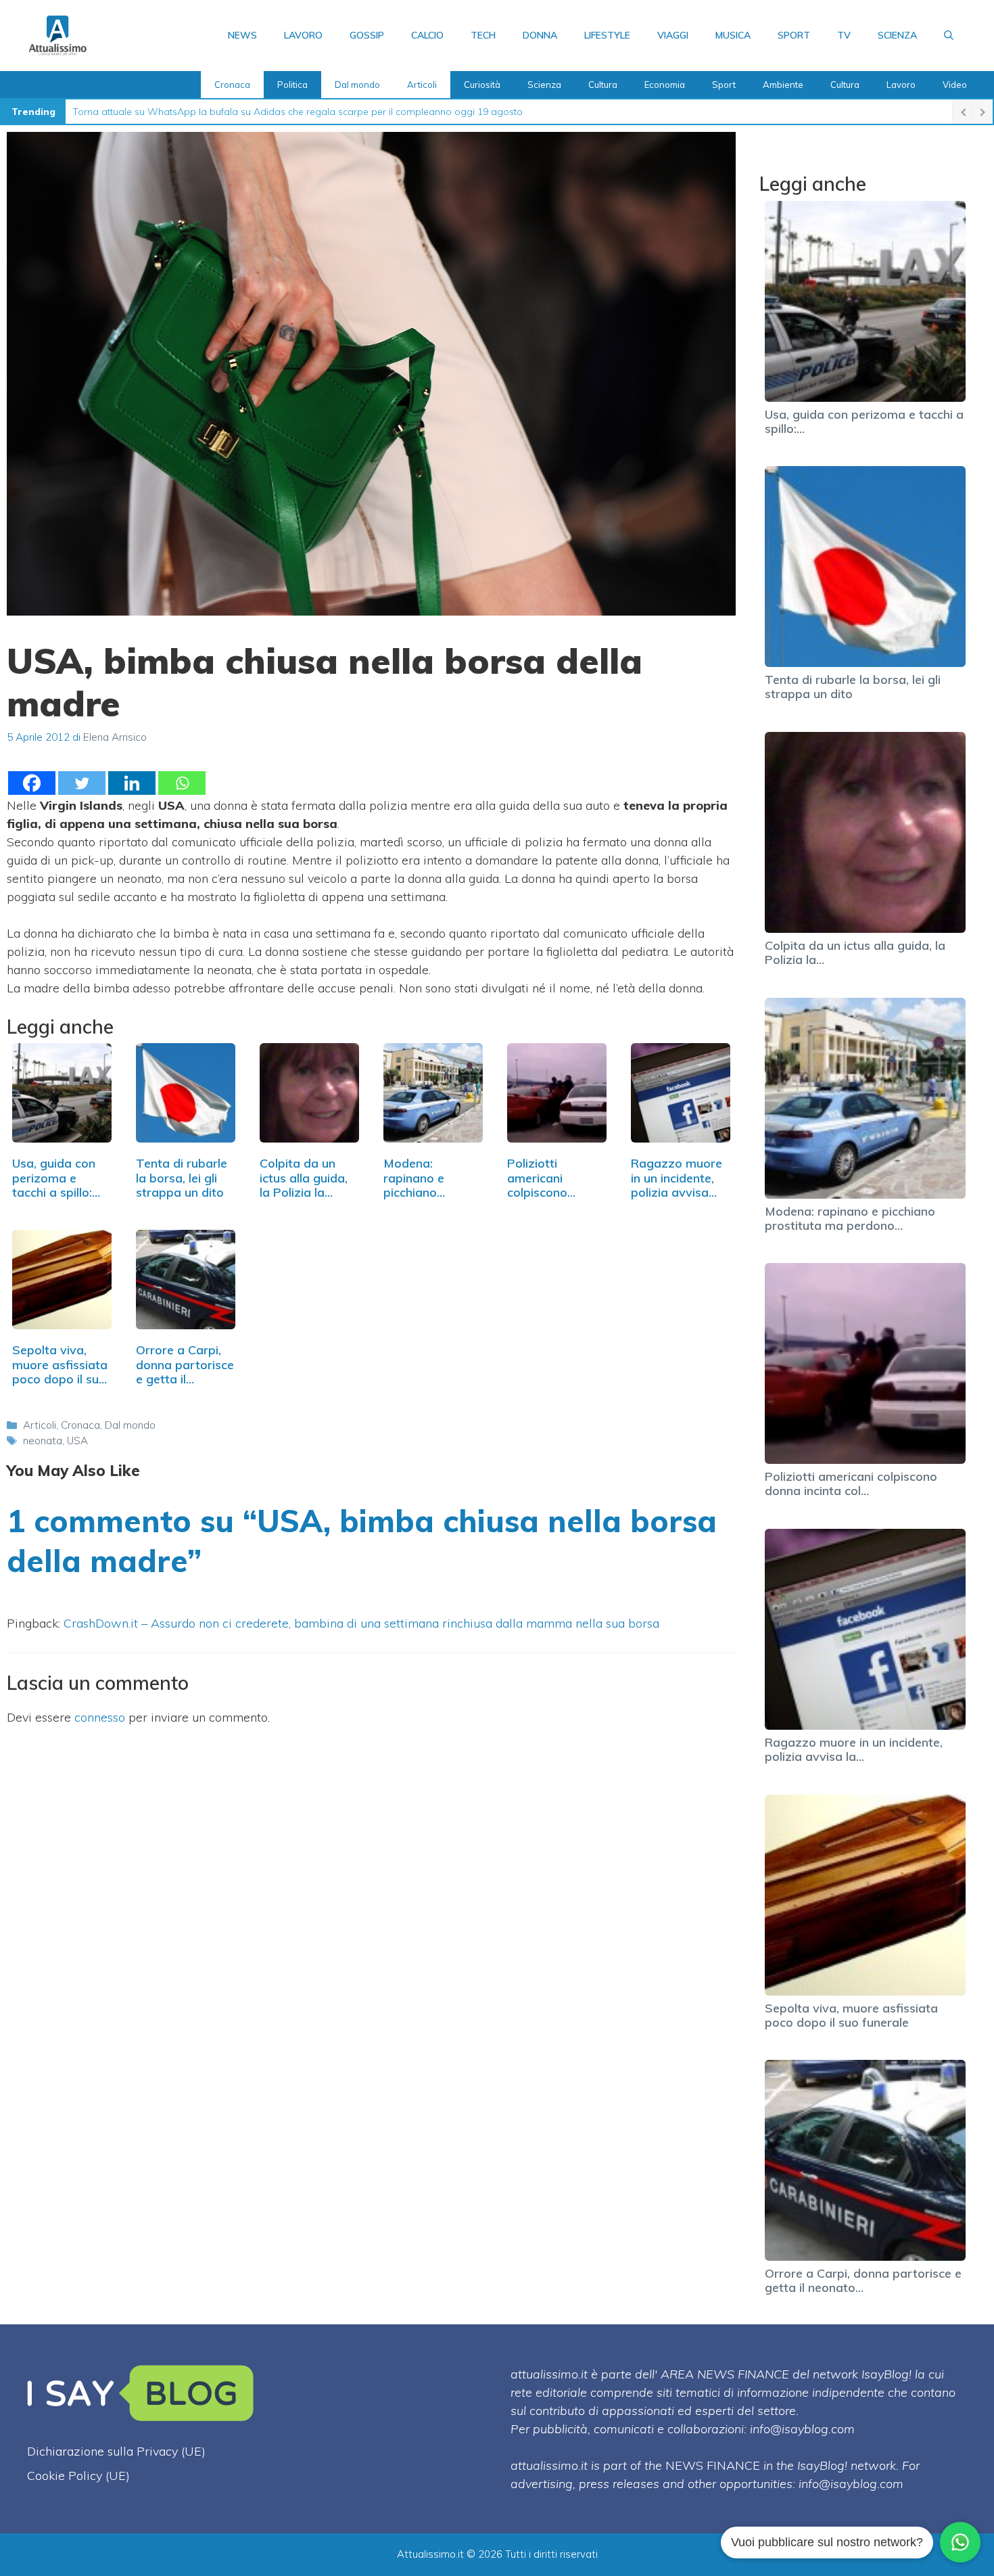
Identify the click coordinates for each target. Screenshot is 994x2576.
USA (77, 1441)
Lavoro (303, 35)
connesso (100, 1717)
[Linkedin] (132, 783)
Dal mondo (357, 85)
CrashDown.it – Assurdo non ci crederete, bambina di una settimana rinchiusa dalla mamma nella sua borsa (361, 1623)
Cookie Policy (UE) (78, 2476)
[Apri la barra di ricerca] (949, 35)
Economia (665, 85)
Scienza (897, 35)
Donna (540, 35)
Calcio (427, 35)
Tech (483, 35)
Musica (733, 35)
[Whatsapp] (182, 783)
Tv (844, 35)
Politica (292, 85)
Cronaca (232, 85)
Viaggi (673, 35)
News (242, 35)
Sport (794, 35)
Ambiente (783, 85)
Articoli (422, 85)
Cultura (603, 85)
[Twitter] (82, 783)
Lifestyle (607, 35)
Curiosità (482, 85)
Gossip (367, 35)
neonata (43, 1441)
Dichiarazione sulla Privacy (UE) (116, 2451)
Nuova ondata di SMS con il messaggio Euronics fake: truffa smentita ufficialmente (254, 112)
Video (955, 85)
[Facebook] (32, 783)
